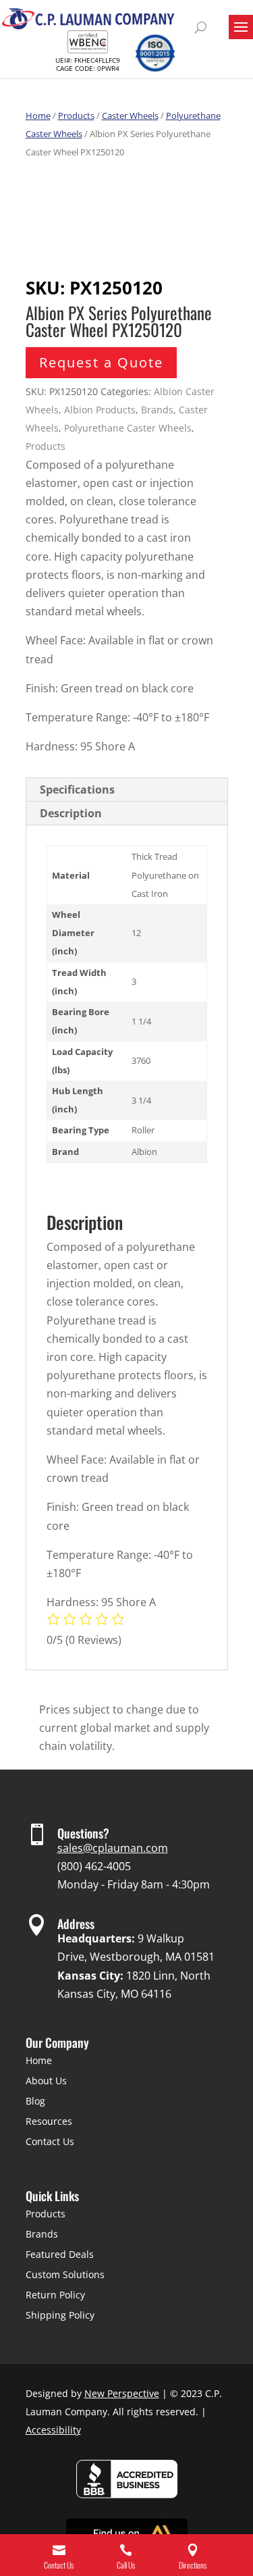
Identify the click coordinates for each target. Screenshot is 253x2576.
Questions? (83, 1833)
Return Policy (55, 2295)
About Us (46, 2081)
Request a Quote (101, 362)
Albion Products (100, 410)
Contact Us (50, 2141)
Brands (157, 410)
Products (76, 115)
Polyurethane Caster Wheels (128, 428)
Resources (49, 2121)
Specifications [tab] (77, 790)
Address (76, 1924)
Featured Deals (60, 2254)
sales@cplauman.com (113, 1848)
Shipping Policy (60, 2315)
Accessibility (53, 2430)
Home (38, 115)
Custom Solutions (65, 2274)
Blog (35, 2101)
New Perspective (122, 2393)
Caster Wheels (130, 115)
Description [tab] (71, 813)
